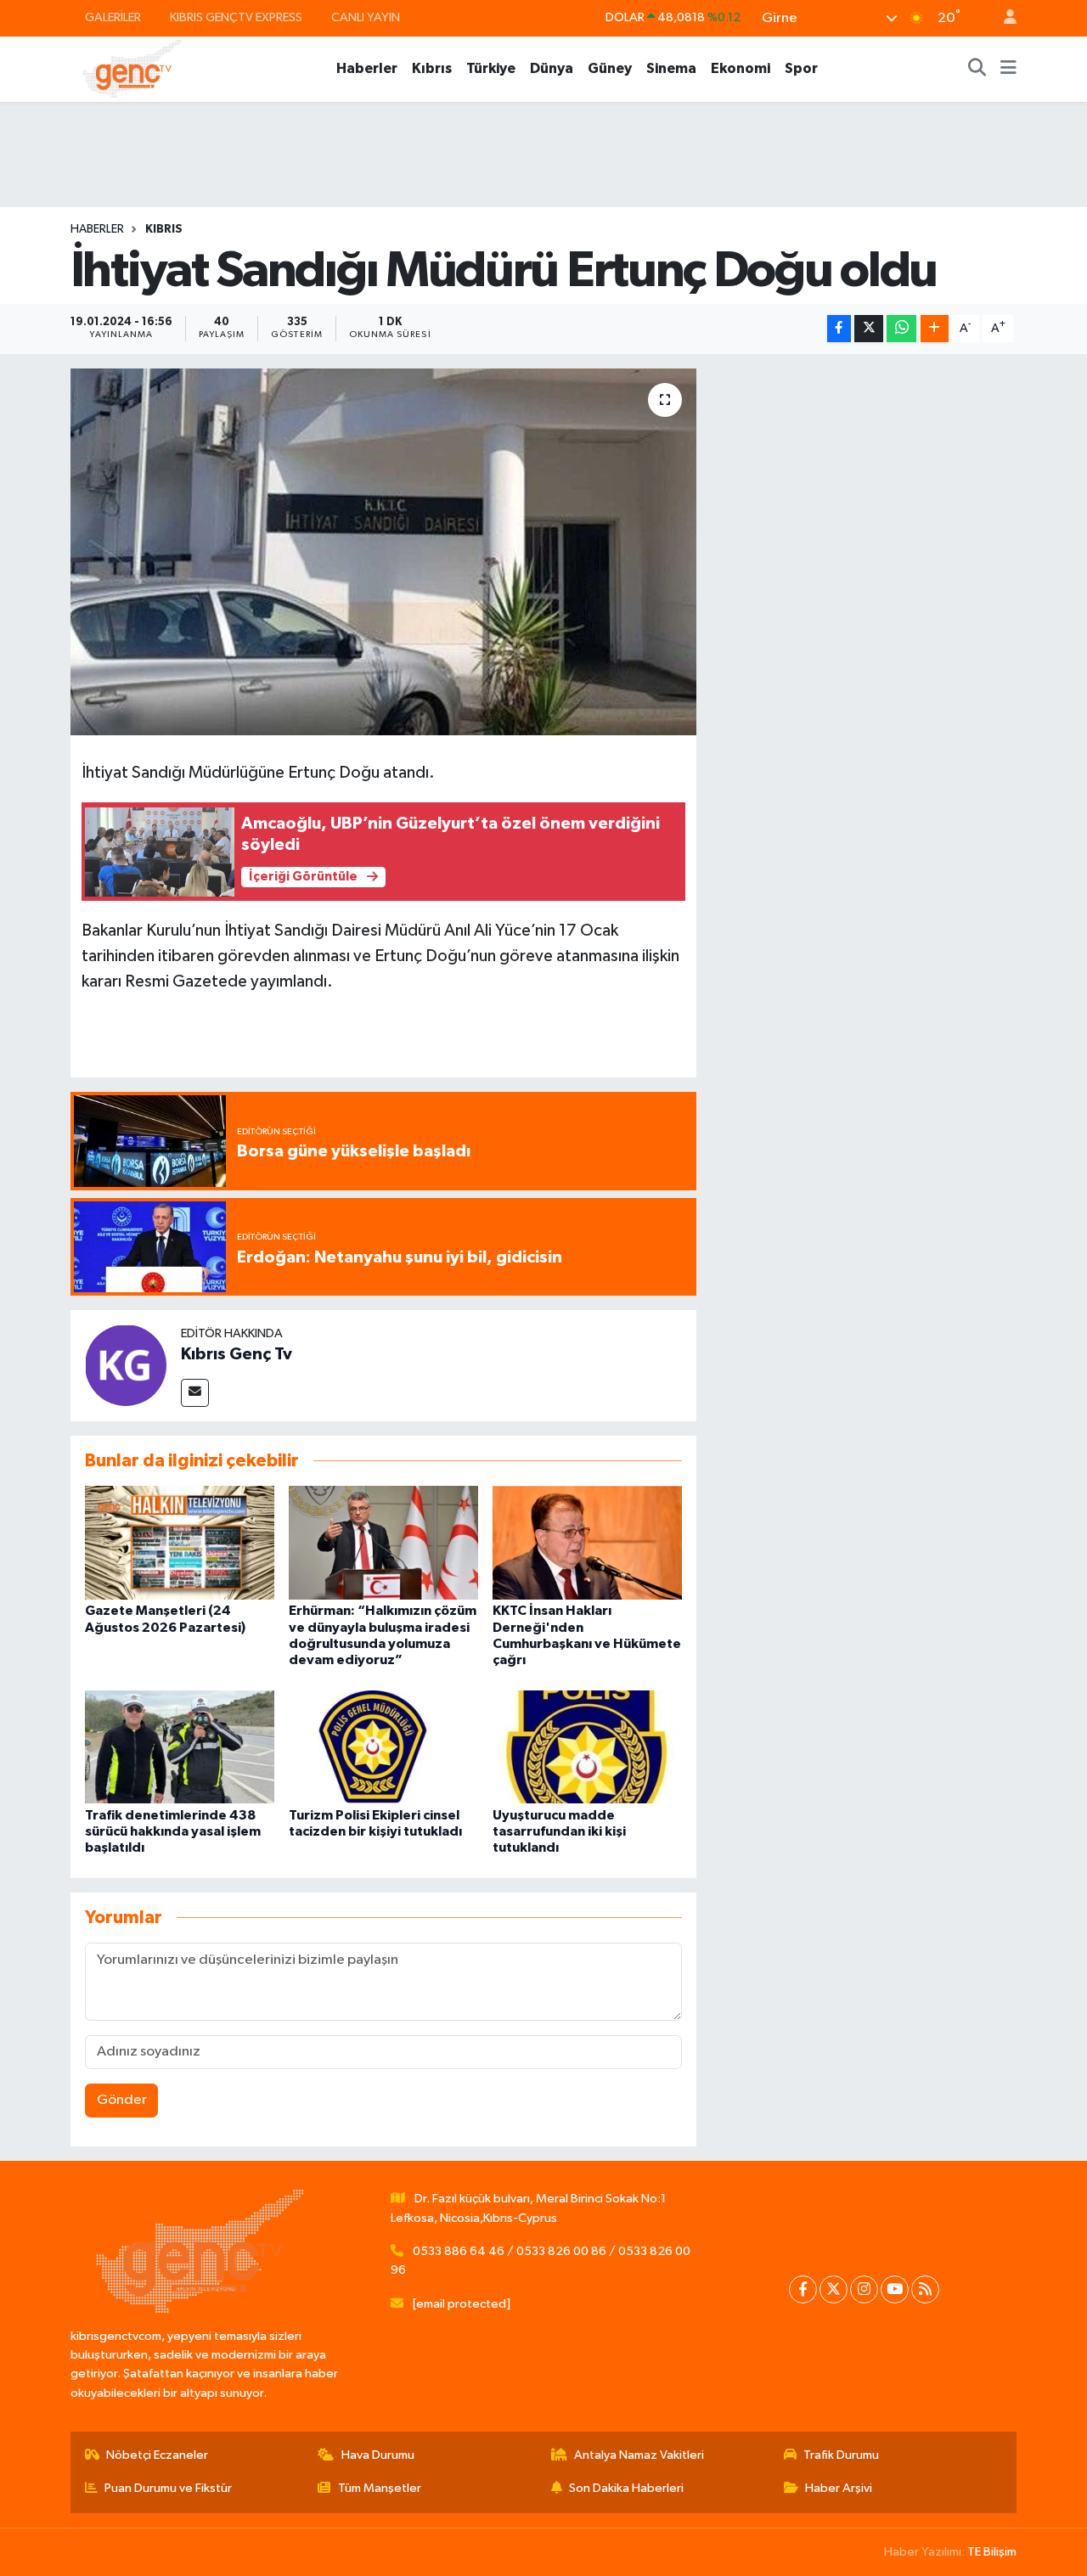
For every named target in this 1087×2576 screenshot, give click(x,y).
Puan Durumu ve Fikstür (168, 2488)
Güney (610, 68)
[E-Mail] (195, 1393)
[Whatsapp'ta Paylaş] (901, 329)
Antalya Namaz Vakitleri (639, 2455)
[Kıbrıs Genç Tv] (126, 1365)
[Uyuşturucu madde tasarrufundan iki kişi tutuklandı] (587, 1747)
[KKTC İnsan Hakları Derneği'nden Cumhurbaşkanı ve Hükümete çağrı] (587, 1542)
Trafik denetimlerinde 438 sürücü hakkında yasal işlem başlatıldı (173, 1831)
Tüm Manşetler (380, 2488)
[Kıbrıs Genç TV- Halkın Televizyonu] (132, 68)
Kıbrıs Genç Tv (237, 1354)
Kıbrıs (432, 68)
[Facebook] (803, 2289)
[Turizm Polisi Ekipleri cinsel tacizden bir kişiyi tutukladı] (383, 1747)
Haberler (367, 68)
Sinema (671, 68)
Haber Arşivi (839, 2488)
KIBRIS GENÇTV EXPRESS (236, 17)
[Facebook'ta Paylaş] (839, 329)
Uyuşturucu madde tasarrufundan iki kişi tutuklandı (559, 1831)
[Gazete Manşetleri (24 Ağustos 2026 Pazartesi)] (180, 1542)
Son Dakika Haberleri (626, 2488)
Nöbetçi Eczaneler (157, 2455)
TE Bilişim (992, 2552)
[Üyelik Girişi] (1003, 18)
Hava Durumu (378, 2455)
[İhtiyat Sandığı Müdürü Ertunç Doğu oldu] (383, 552)
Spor (801, 68)
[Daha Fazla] (935, 329)
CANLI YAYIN (366, 17)
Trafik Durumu (841, 2455)
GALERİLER (113, 17)
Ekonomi (741, 68)
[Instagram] (864, 2289)
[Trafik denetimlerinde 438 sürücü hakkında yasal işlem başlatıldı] (180, 1747)
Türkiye (491, 68)
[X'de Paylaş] (869, 329)
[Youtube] (895, 2289)
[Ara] (977, 69)
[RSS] (925, 2289)
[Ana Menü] (1008, 69)
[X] (834, 2289)
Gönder (122, 2100)
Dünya (552, 68)
